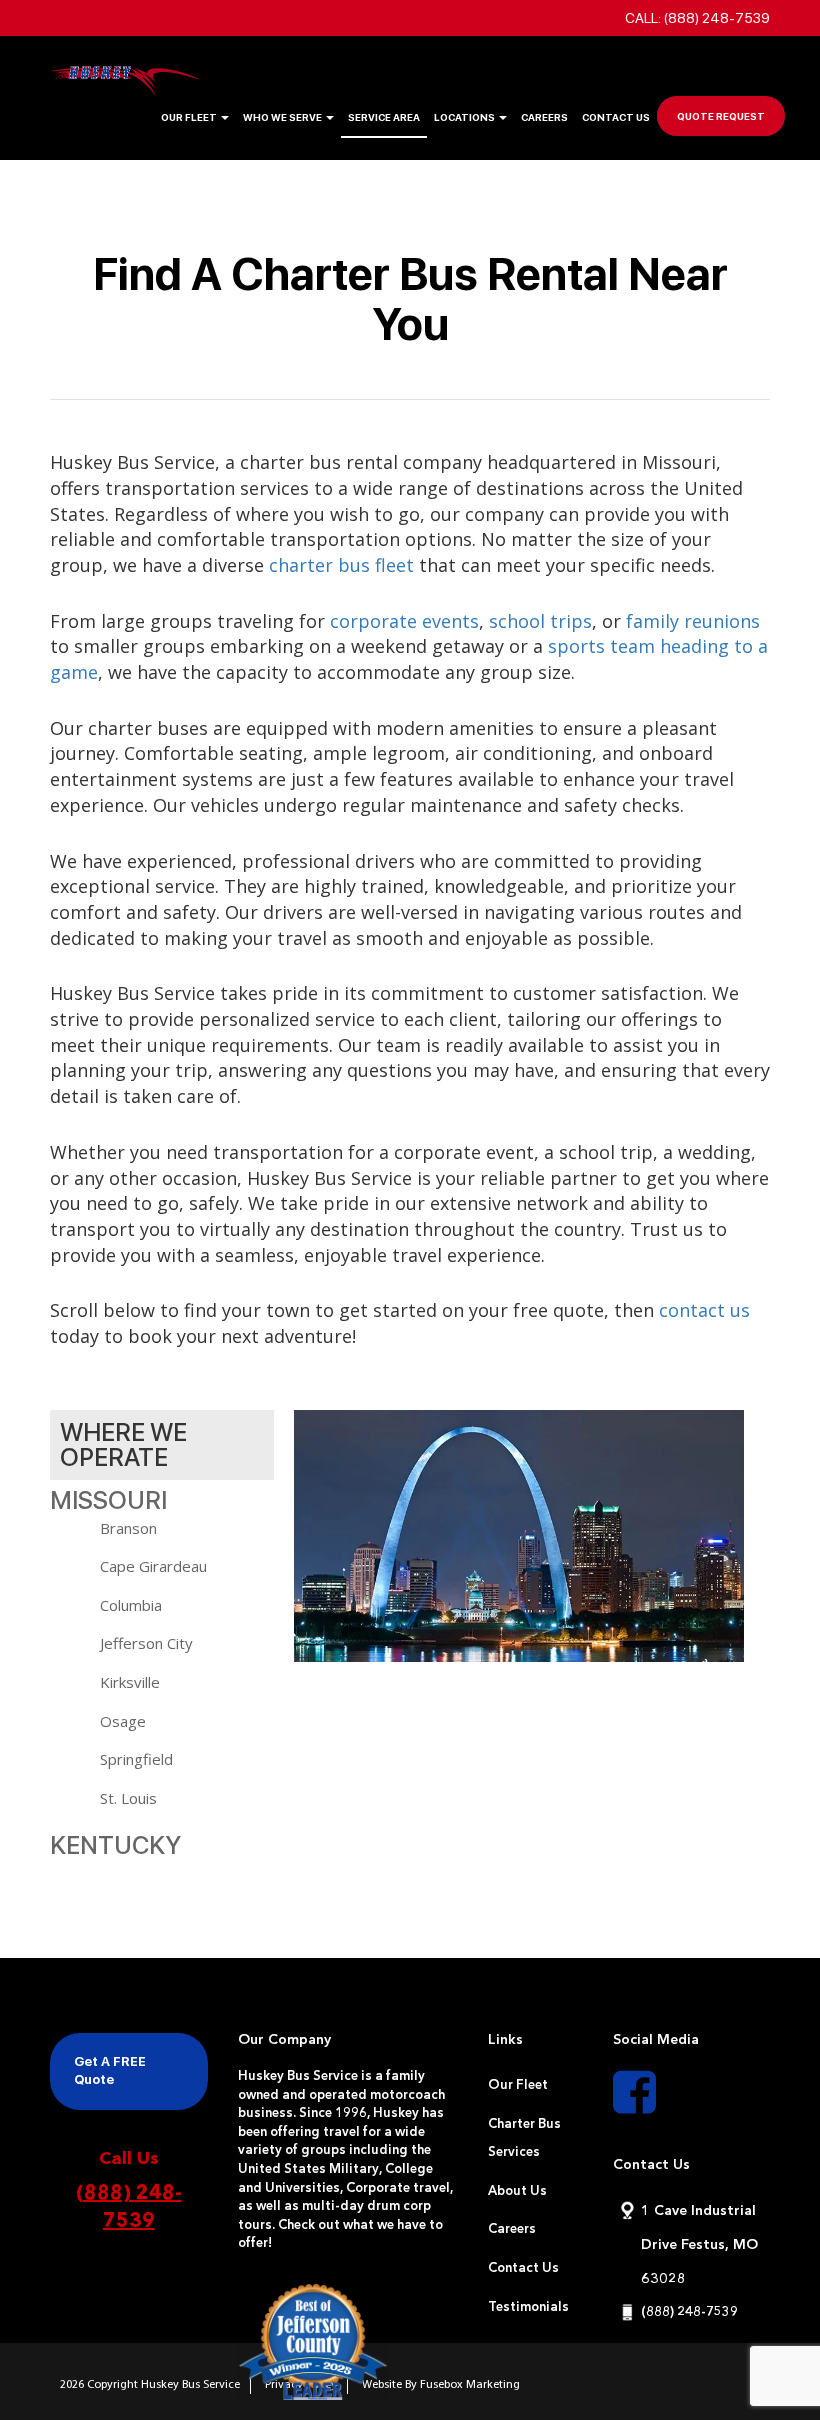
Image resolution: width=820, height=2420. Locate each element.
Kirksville (130, 1682)
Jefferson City (146, 1643)
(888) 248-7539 (129, 2208)
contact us (704, 1310)
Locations (465, 117)
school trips (540, 621)
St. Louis (128, 1798)
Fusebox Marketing (470, 2385)
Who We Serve (283, 117)
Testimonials (528, 2307)
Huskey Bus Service (190, 2385)
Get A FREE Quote (110, 2071)
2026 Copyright (100, 2385)
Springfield (136, 1759)
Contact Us (616, 117)
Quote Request (721, 116)
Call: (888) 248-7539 (697, 18)
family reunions (693, 621)
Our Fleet (190, 117)
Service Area (384, 117)
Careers (544, 117)
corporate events (404, 621)
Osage (123, 1721)
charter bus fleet (341, 565)
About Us (517, 2191)
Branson (128, 1528)
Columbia (131, 1605)
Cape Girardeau (153, 1566)
